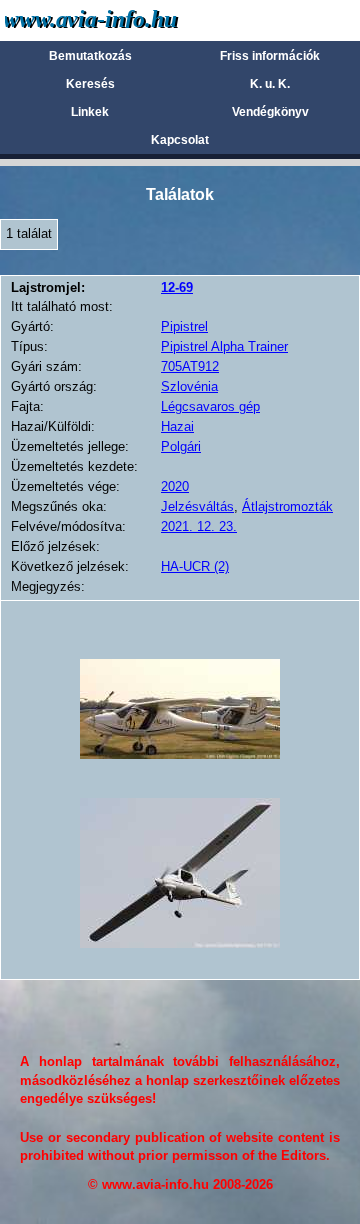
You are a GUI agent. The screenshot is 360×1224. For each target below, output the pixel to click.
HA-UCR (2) (195, 566)
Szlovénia (189, 386)
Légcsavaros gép (210, 406)
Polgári (181, 446)
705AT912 (190, 366)
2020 (175, 486)
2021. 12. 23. (199, 526)
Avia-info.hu (126, 19)
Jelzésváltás (197, 506)
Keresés (90, 84)
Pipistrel (184, 326)
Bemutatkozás (90, 56)
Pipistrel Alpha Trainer (224, 346)
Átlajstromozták (287, 506)
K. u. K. (270, 84)
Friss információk (270, 56)
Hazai (177, 426)
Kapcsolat (180, 140)
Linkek (90, 112)
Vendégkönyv (270, 112)
